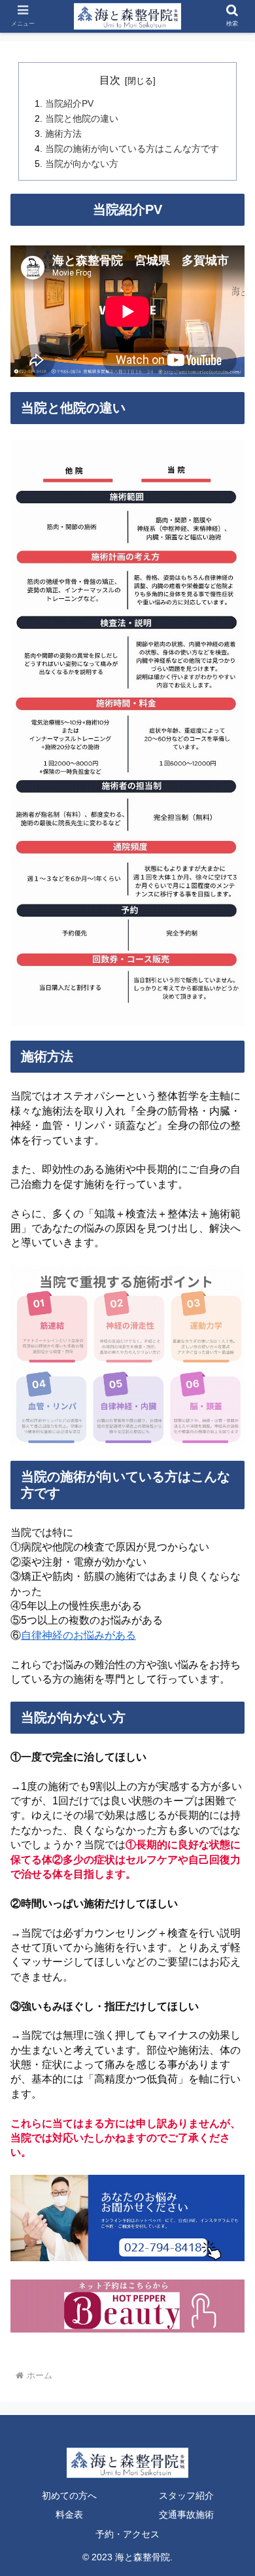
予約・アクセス (127, 2534)
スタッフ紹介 (186, 2495)
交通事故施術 (186, 2514)
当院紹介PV (69, 103)
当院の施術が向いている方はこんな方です (132, 149)
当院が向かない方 (82, 164)
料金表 (69, 2514)
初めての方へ (69, 2495)
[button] (229, 1639)
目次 (110, 80)
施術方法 (63, 134)
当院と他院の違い (82, 118)
